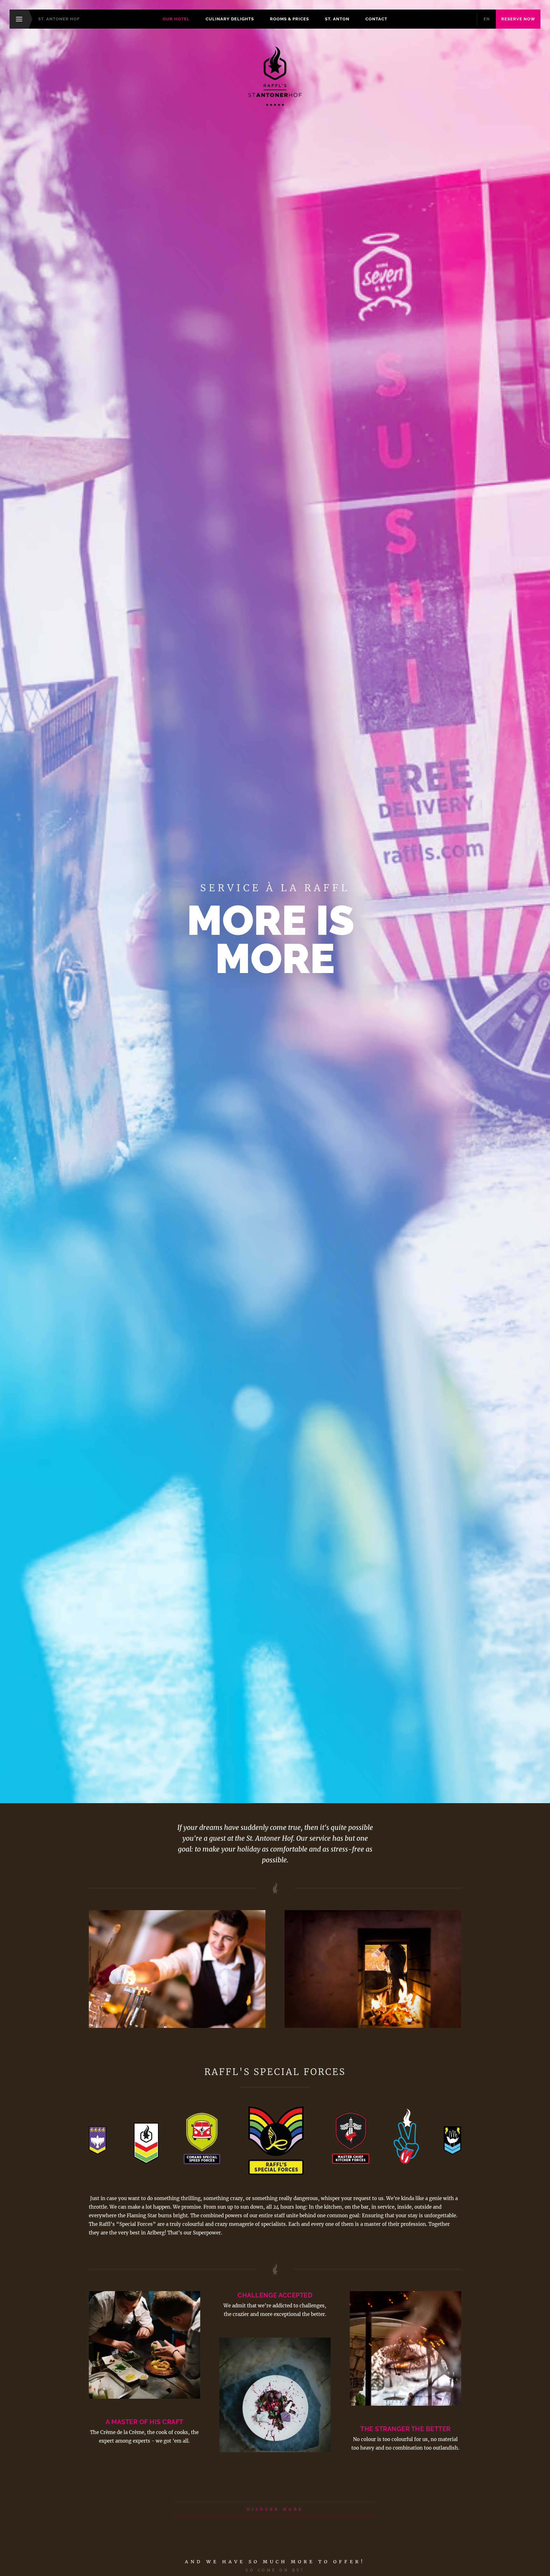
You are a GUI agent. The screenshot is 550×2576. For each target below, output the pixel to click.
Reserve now (518, 19)
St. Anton (337, 19)
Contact (376, 19)
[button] (373, 1969)
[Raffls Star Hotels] (275, 76)
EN (487, 19)
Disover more (275, 2509)
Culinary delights (230, 19)
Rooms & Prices (289, 19)
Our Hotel (176, 19)
